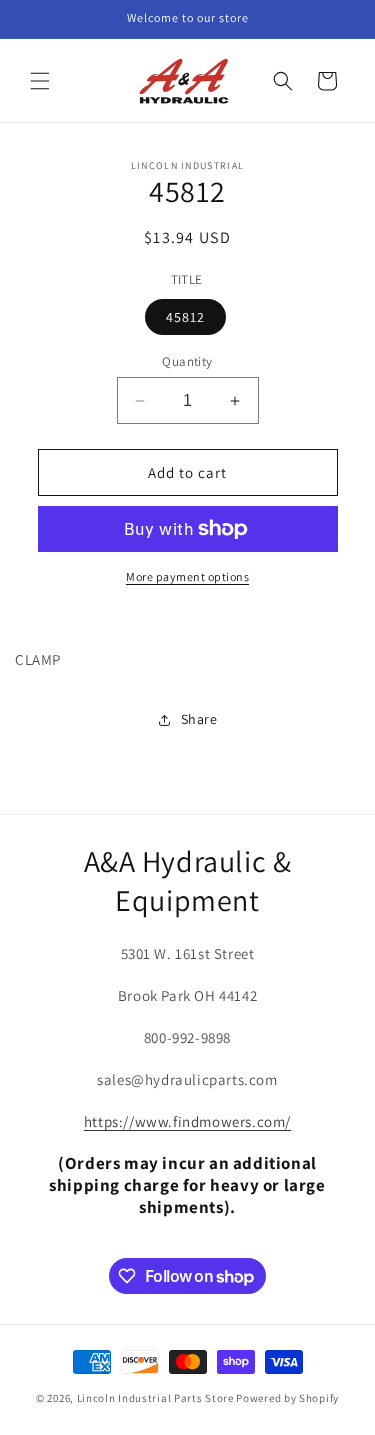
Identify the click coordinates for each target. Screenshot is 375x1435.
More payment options (187, 576)
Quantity (187, 361)
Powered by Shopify (287, 1398)
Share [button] (199, 719)
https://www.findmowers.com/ (187, 1121)
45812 (185, 317)
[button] (40, 81)
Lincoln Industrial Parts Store (155, 1398)
